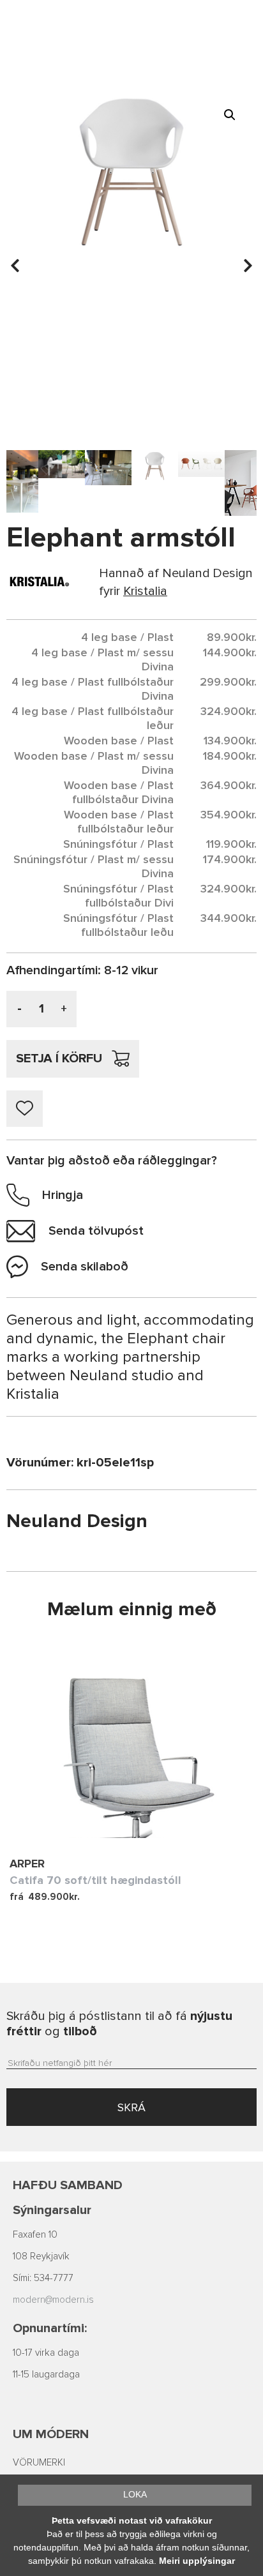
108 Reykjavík (41, 2256)
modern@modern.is (53, 2300)
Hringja (63, 1195)
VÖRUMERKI (39, 2463)
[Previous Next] (131, 1742)
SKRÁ (131, 2107)
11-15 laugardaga (46, 2375)
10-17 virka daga (46, 2353)
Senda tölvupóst (96, 1231)
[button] (230, 115)
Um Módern (51, 2434)
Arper (27, 1864)
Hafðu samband (68, 2185)
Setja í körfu (59, 1058)
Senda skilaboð (85, 1267)
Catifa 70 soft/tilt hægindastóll (95, 1880)
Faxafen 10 (35, 2235)
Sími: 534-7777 (43, 2278)
